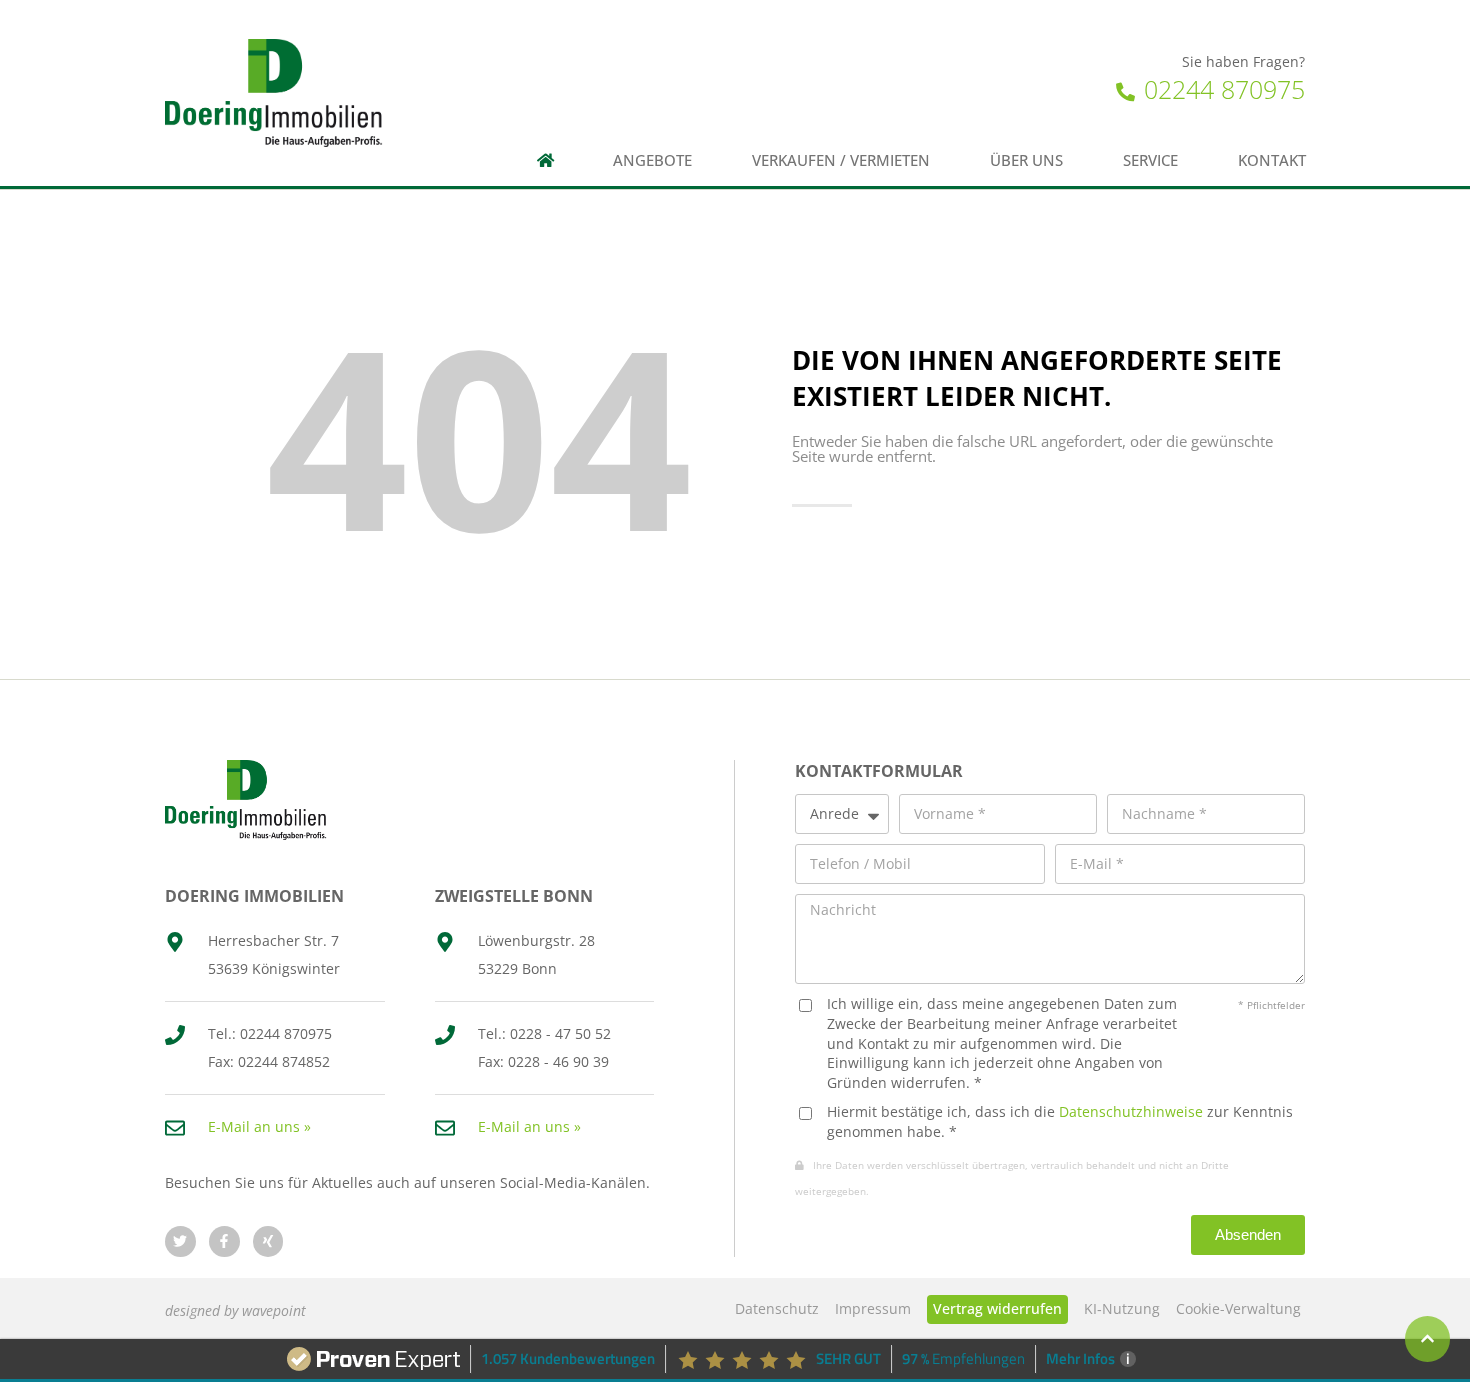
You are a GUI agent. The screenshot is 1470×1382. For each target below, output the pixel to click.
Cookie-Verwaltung (1238, 1308)
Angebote (652, 160)
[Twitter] (180, 1241)
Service (1150, 160)
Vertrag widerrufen (997, 1308)
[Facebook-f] (224, 1241)
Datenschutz (777, 1308)
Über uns (1026, 160)
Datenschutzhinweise (1131, 1111)
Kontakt (1272, 160)
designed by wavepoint (235, 1310)
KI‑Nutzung (1122, 1308)
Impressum (873, 1308)
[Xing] (268, 1241)
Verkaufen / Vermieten (841, 160)
